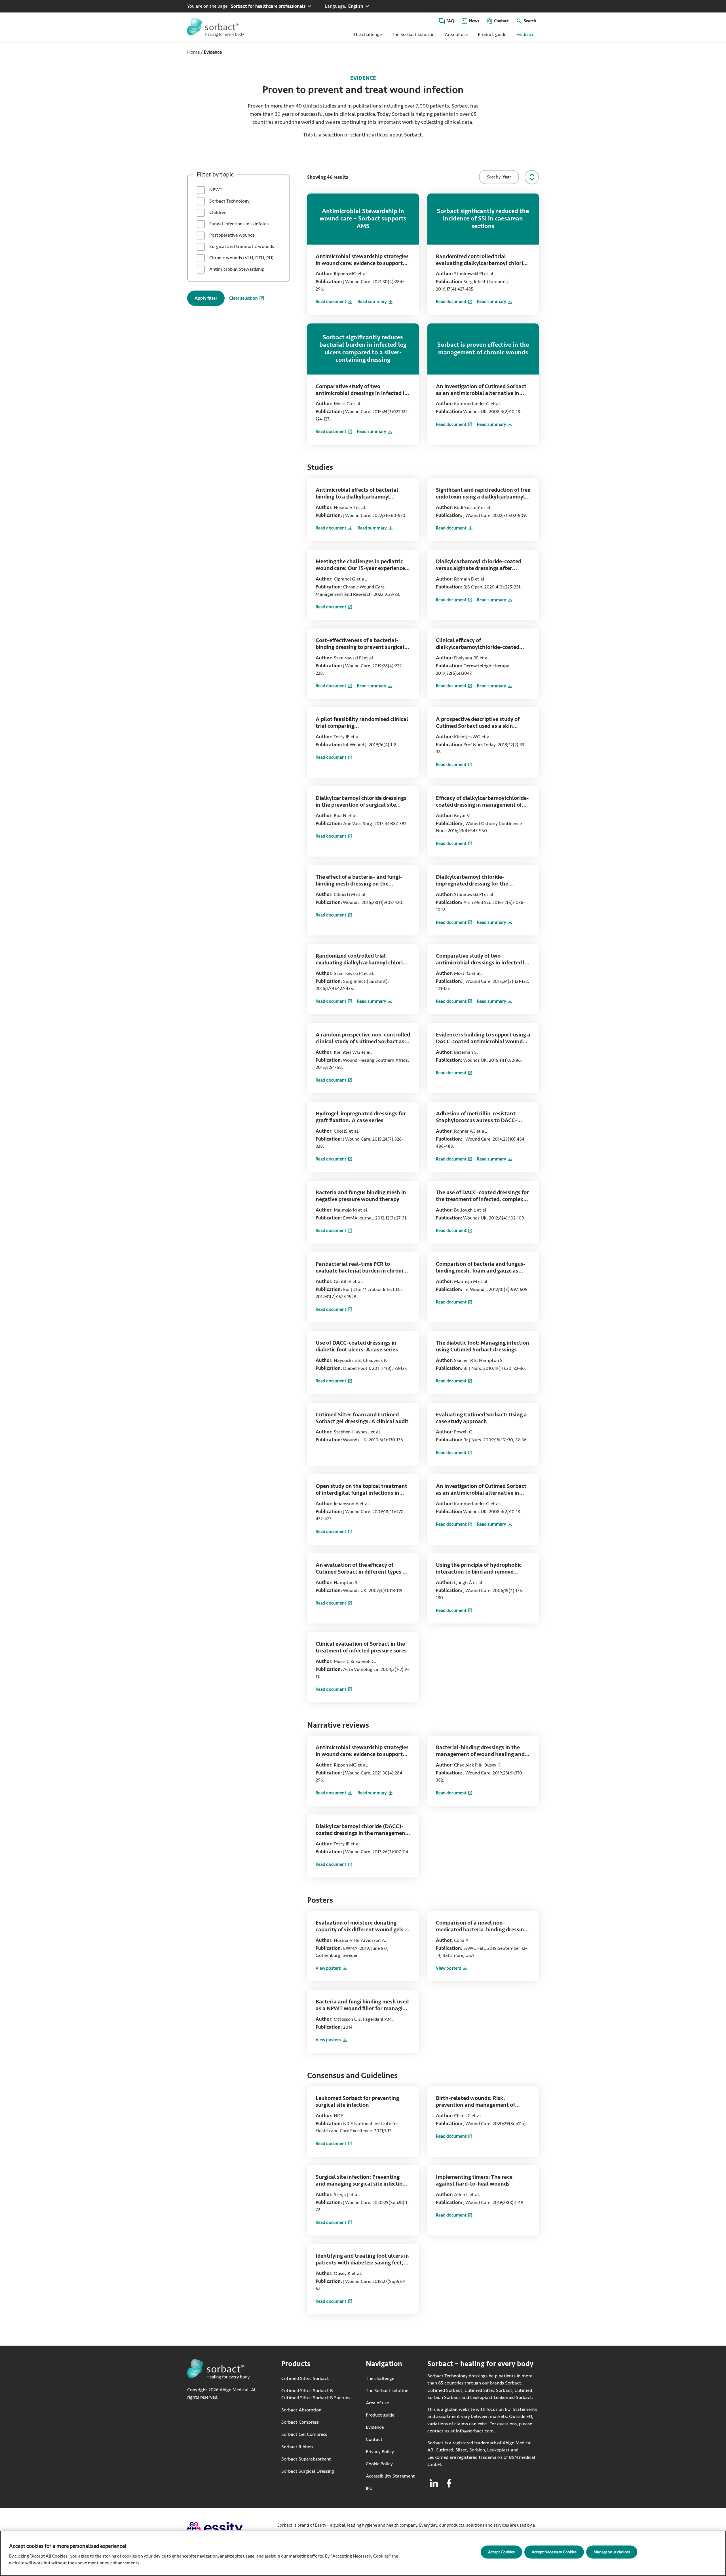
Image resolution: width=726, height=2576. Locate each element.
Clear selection (243, 298)
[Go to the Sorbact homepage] (216, 27)
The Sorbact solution (413, 34)
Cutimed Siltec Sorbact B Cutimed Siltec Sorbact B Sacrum (316, 2394)
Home (193, 52)
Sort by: (499, 177)
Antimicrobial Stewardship (236, 269)
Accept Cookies (501, 2552)
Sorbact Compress (300, 2422)
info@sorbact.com (475, 2431)
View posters (332, 1969)
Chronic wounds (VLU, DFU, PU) (241, 258)
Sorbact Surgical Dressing (308, 2471)
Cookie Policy (379, 2464)
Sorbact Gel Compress (304, 2434)
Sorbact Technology (229, 201)
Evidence (525, 34)
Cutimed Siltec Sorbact (305, 2378)
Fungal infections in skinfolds (238, 224)
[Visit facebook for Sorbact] (449, 2483)
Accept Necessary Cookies (554, 2552)
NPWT (215, 190)
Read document (334, 302)
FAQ (450, 21)
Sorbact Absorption (301, 2410)
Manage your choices (612, 2552)
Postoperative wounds (231, 235)
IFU (389, 2488)
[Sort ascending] (532, 177)
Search (530, 21)
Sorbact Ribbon (297, 2446)
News (474, 21)
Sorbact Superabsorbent (306, 2459)
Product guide (492, 34)
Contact (501, 21)
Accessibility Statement (390, 2476)
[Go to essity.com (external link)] (225, 2528)
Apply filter (206, 298)
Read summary (375, 302)
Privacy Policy (380, 2452)
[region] (363, 2553)
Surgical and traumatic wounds (241, 246)
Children (217, 212)
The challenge (368, 34)
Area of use (456, 34)
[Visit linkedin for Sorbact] (434, 2483)
